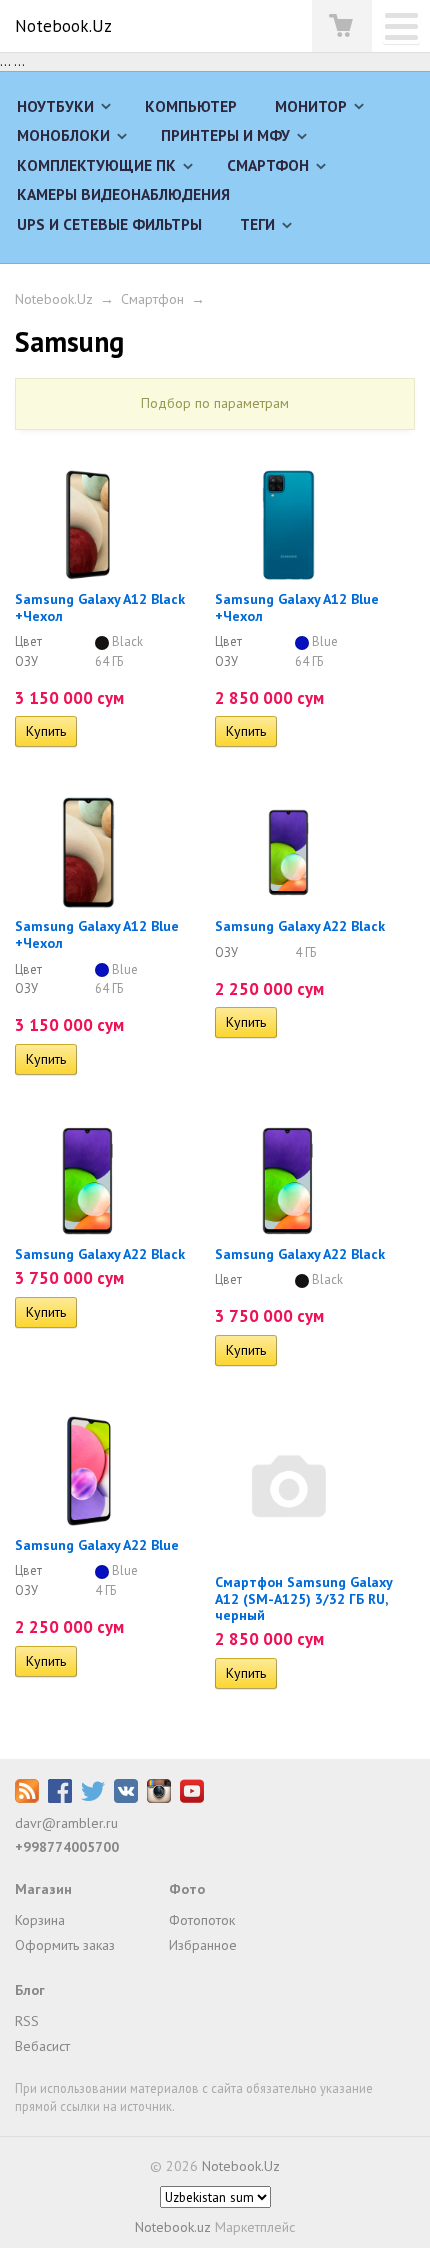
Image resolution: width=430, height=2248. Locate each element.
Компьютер (191, 106)
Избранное (203, 1945)
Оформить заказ (65, 1945)
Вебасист (42, 2046)
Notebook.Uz (63, 26)
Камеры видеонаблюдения (123, 194)
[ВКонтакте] (126, 1798)
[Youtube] (192, 1798)
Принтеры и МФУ (225, 135)
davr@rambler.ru (66, 1823)
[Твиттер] (93, 1798)
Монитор (311, 106)
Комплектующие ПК (96, 165)
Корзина (40, 1920)
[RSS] (27, 1798)
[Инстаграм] (159, 1798)
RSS (27, 2021)
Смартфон (268, 165)
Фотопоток (202, 1920)
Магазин (43, 1889)
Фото (187, 1889)
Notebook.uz (173, 2227)
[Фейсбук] (60, 1798)
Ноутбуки (55, 106)
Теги (257, 224)
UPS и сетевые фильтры (109, 224)
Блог (30, 1990)
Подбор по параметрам (215, 403)
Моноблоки (63, 135)
